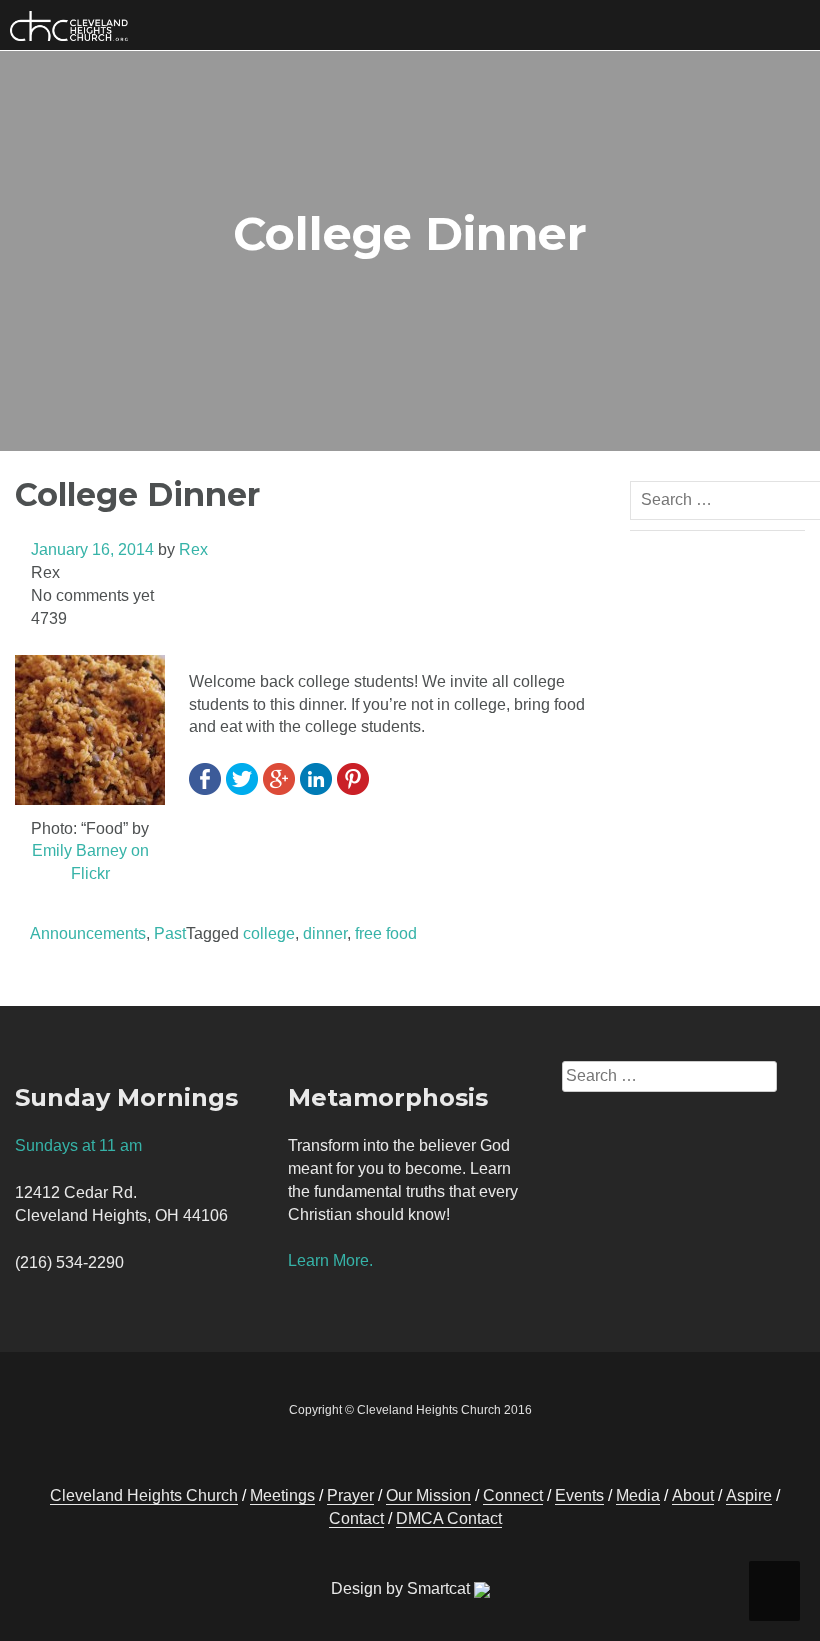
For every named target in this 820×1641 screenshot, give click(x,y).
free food (386, 933)
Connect (513, 1495)
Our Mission (428, 1495)
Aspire (749, 1495)
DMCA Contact (449, 1518)
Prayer (350, 1495)
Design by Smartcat (402, 1588)
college (269, 933)
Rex (193, 549)
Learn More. (330, 1260)
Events (579, 1495)
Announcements (88, 933)
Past (170, 933)
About (693, 1495)
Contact (356, 1518)
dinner (325, 933)
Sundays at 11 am (78, 1145)
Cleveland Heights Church (144, 1495)
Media (638, 1495)
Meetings (282, 1495)
